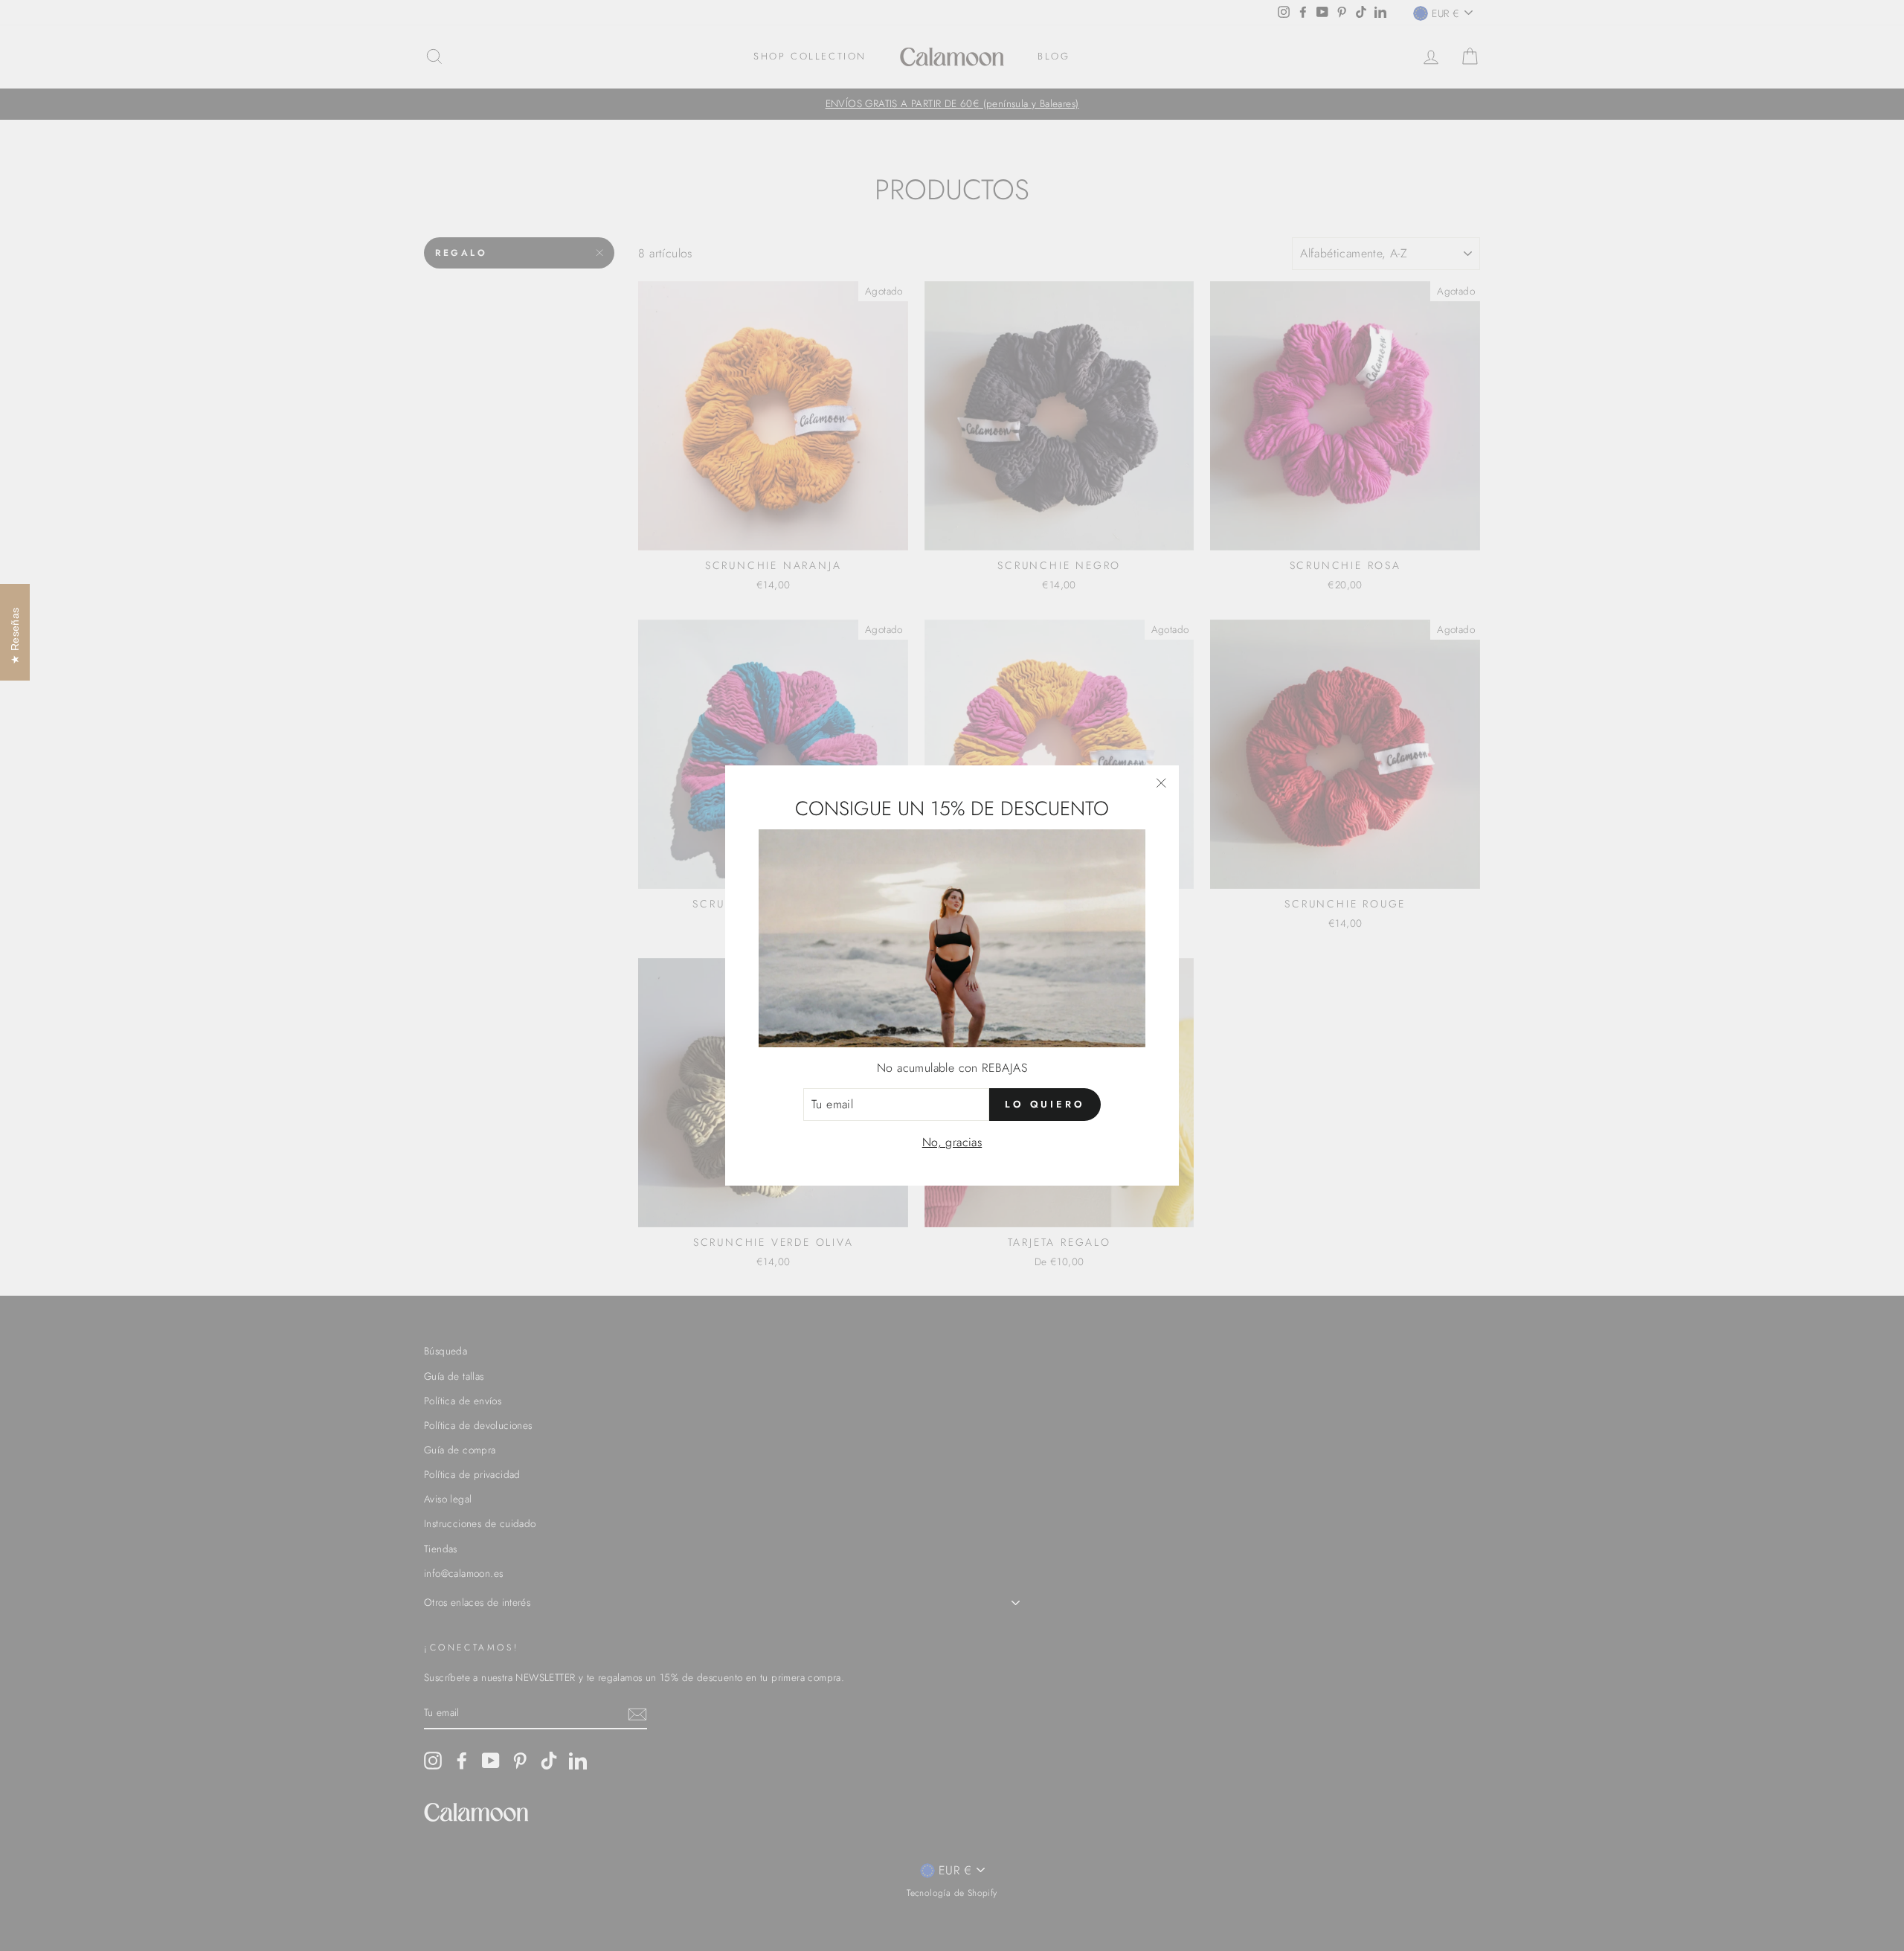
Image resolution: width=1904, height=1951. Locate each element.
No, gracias (952, 1142)
